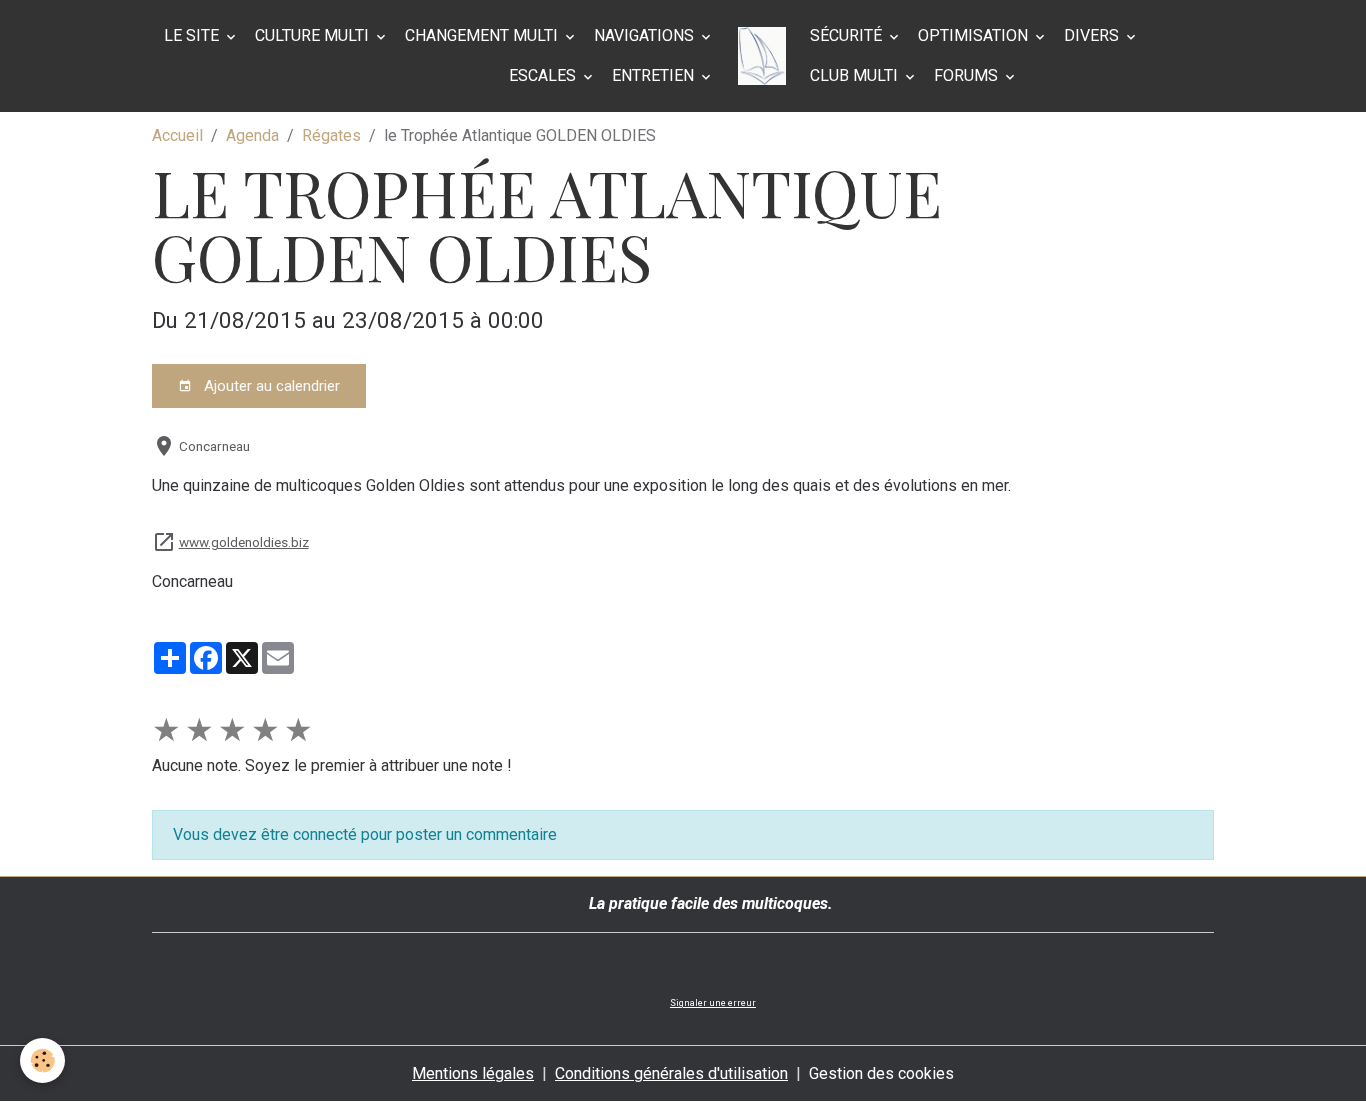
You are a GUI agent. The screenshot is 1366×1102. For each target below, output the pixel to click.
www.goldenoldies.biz (244, 542)
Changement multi (483, 35)
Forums (968, 75)
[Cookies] (42, 1060)
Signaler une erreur (713, 1003)
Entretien (655, 75)
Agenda (252, 135)
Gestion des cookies (881, 1073)
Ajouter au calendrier (270, 386)
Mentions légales (473, 1073)
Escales (544, 75)
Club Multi (856, 75)
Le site (193, 35)
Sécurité (848, 35)
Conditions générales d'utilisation (671, 1073)
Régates (331, 135)
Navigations (646, 35)
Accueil (177, 135)
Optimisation (975, 35)
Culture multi (314, 35)
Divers (1093, 35)
